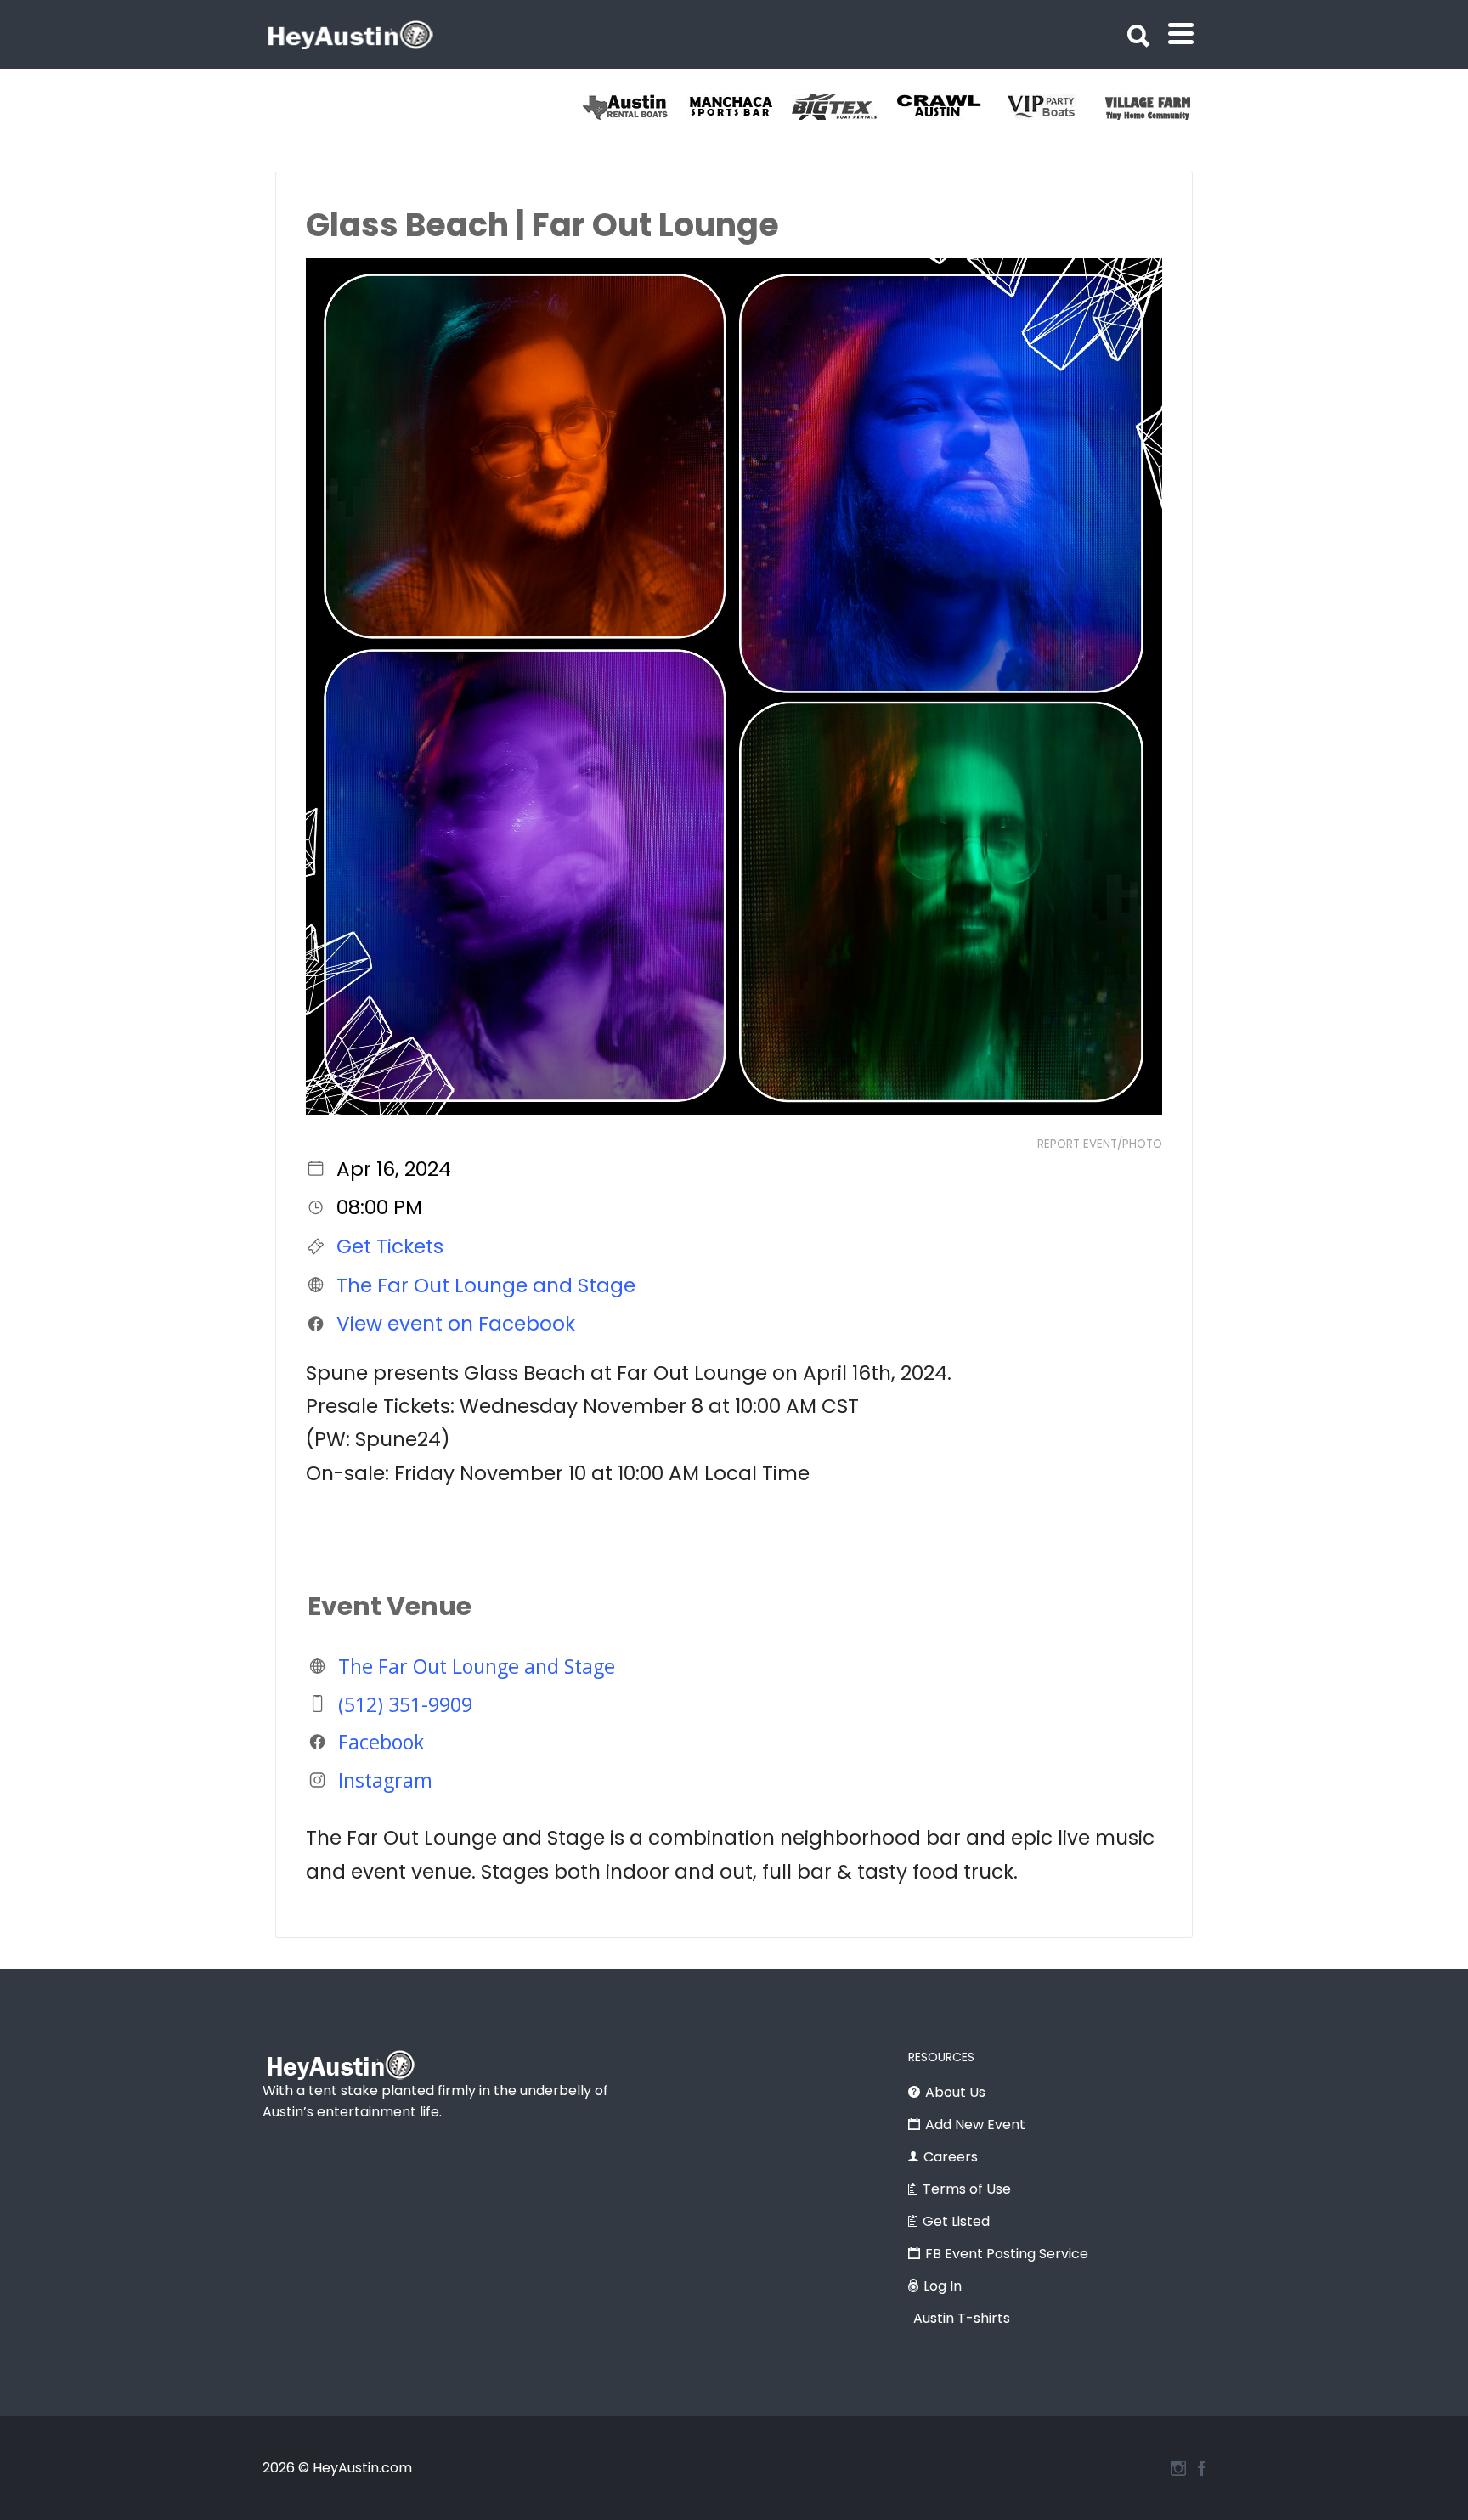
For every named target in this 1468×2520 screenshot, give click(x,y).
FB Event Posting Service (1007, 2254)
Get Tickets (390, 1246)
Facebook (381, 1742)
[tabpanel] (635, 107)
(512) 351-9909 (405, 1704)
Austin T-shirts (962, 2318)
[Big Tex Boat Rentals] (949, 107)
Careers (951, 2157)
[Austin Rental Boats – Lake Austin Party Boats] (740, 107)
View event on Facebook (456, 1324)
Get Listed (956, 2221)
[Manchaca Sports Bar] (844, 107)
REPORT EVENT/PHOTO (1100, 1144)
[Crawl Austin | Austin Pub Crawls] (1053, 107)
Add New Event (975, 2124)
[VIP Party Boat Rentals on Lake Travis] (1157, 107)
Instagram (385, 1780)
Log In (943, 2286)
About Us (955, 2092)
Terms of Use (967, 2189)
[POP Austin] (635, 107)
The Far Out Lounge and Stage (486, 1285)
